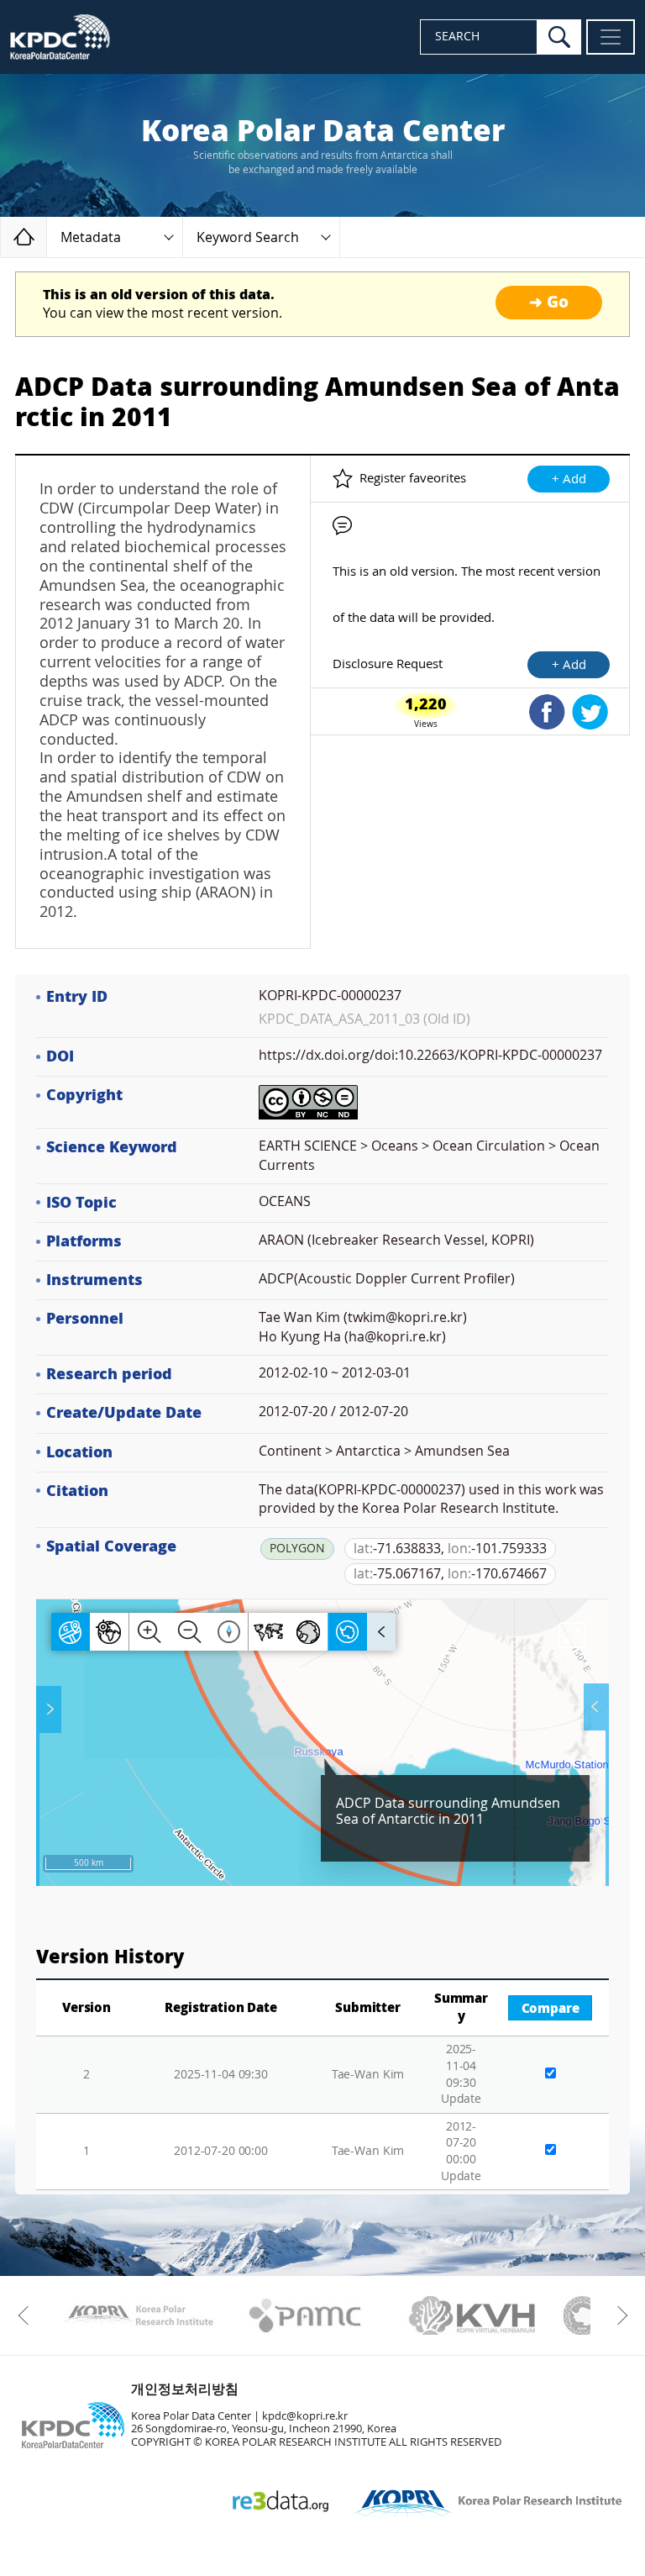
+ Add (569, 479)
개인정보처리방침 (185, 2389)
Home (47, 237)
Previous (27, 2315)
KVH (472, 2315)
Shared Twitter (590, 712)
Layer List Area (595, 1707)
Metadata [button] (91, 237)
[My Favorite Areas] (50, 1709)
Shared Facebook (547, 712)
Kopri (138, 2315)
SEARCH (457, 37)
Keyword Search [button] (248, 237)
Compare (551, 2009)
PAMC (305, 2315)
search (559, 37)
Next (618, 2315)
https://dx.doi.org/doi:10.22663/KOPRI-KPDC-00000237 (430, 1055)
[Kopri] (138, 2315)
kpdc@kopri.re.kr (305, 2416)
